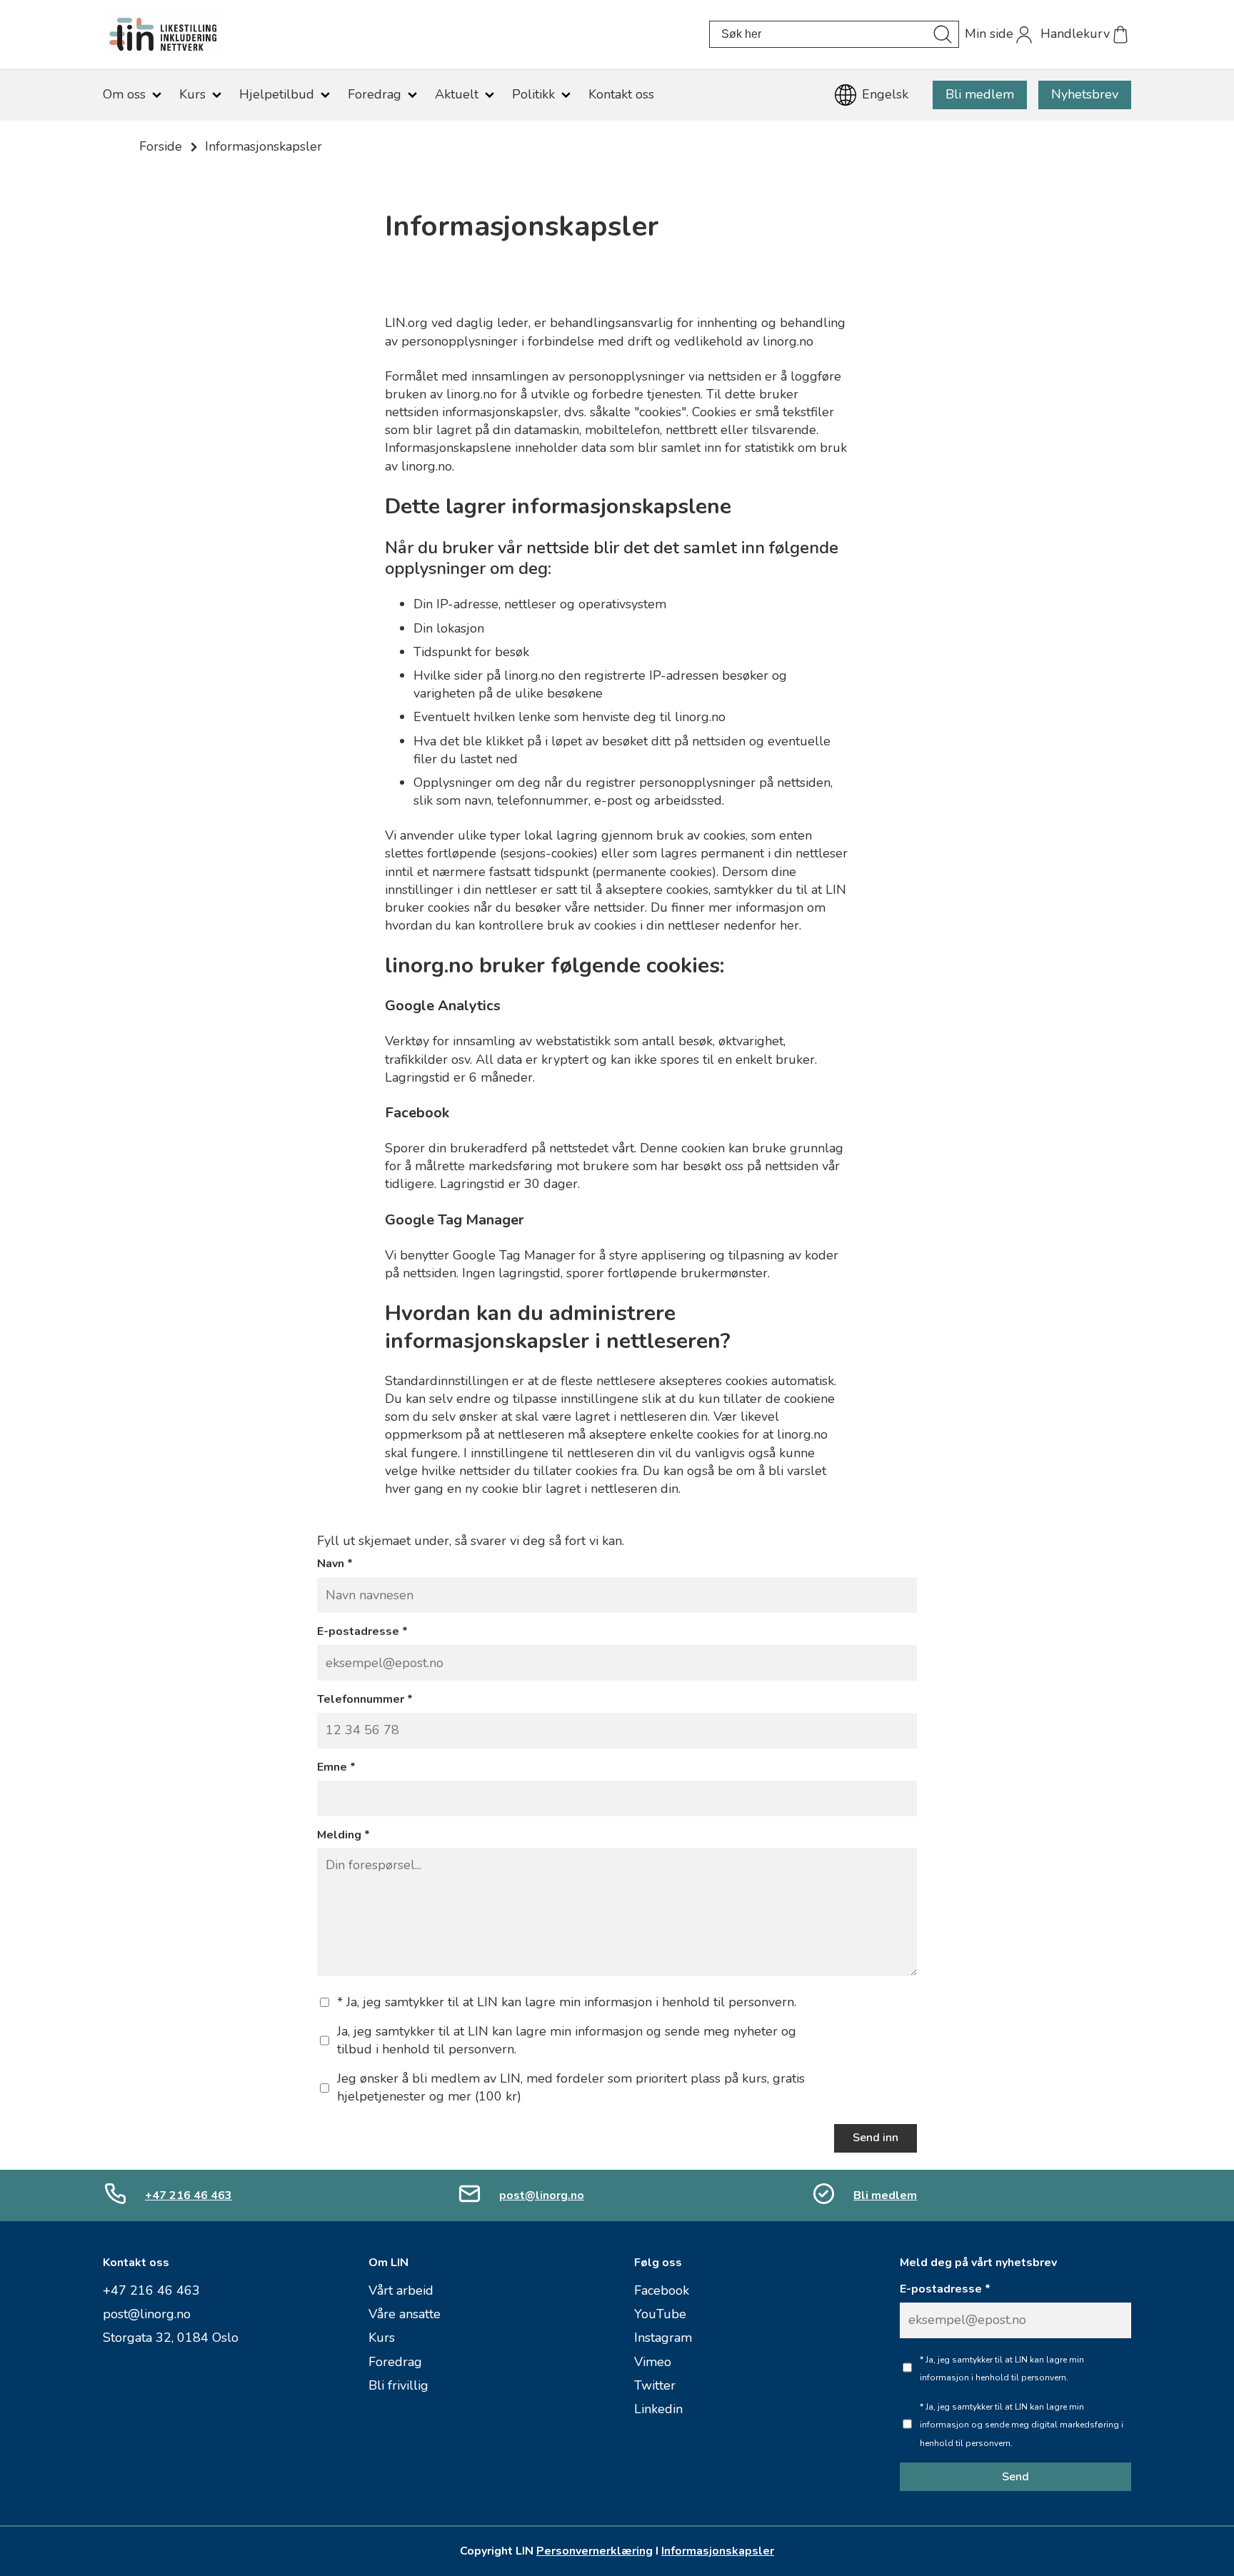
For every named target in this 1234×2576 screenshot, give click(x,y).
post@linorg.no (542, 2195)
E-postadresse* (362, 1632)
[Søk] (943, 34)
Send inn (876, 2138)
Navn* (335, 1564)
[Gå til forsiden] (406, 34)
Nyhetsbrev (1085, 94)
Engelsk (885, 94)
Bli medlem (980, 94)
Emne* (336, 1767)
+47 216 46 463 (189, 2195)
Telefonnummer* (365, 1700)
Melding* (343, 1835)
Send (1015, 2477)
